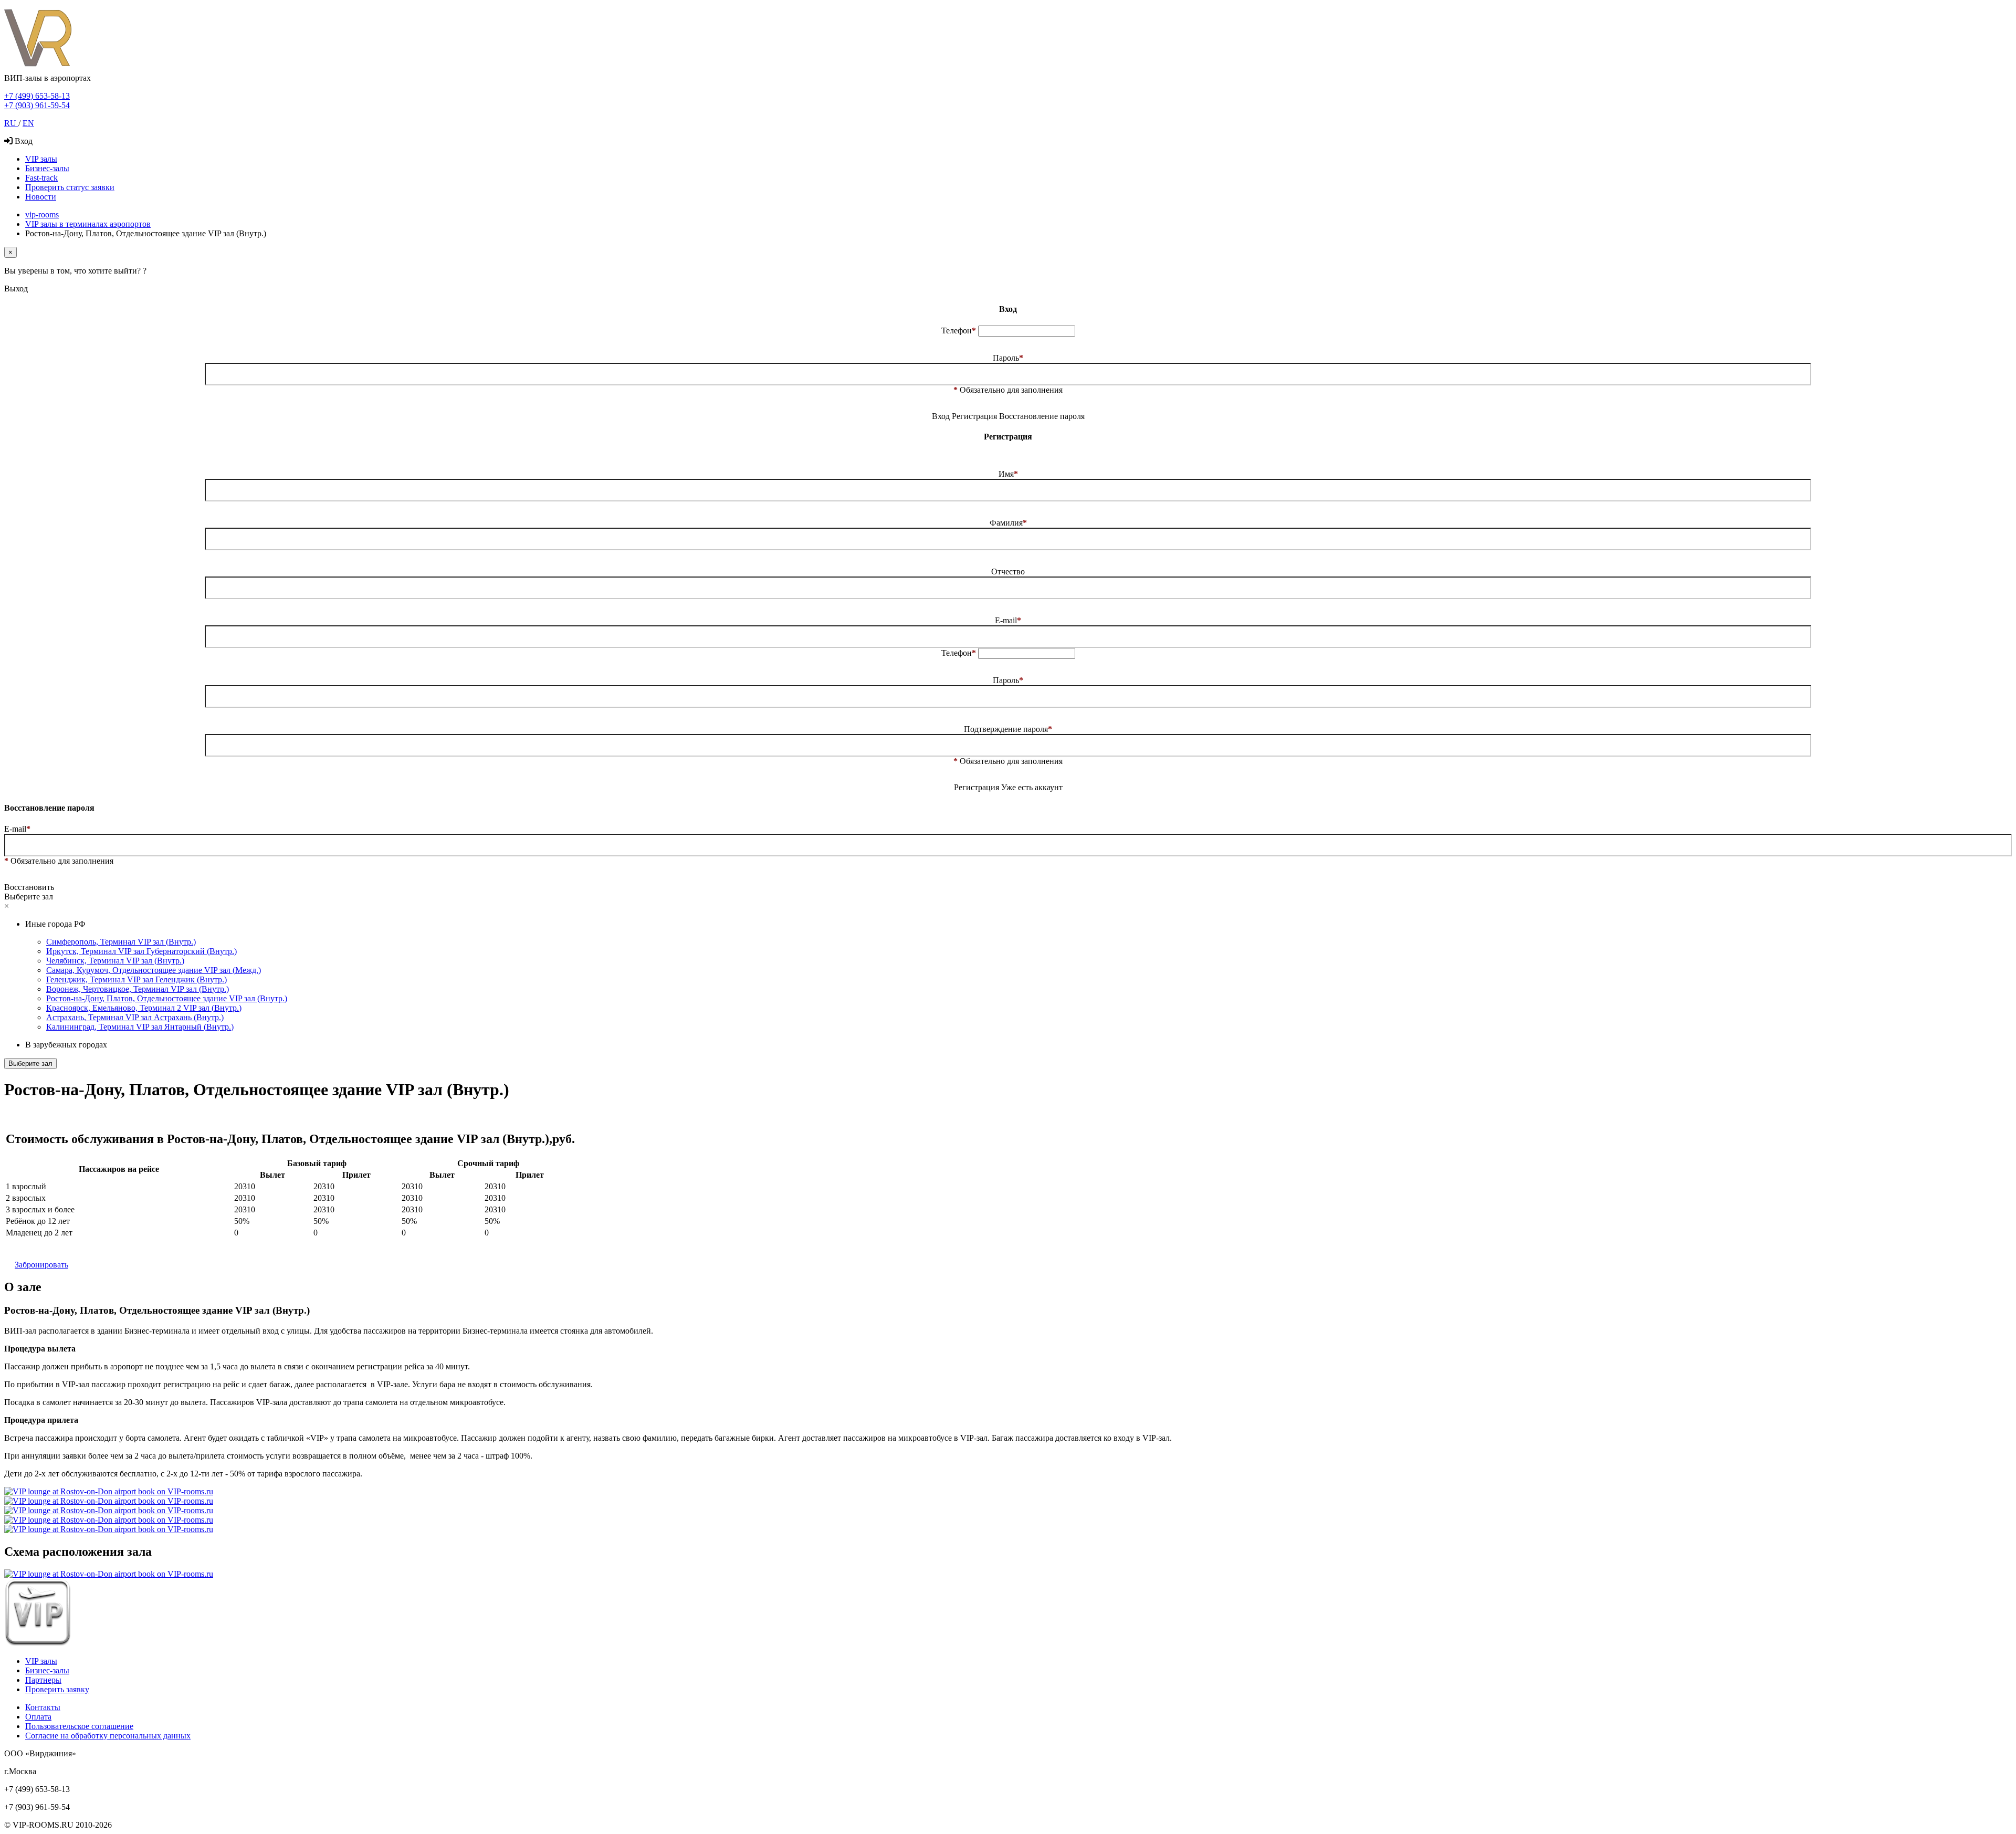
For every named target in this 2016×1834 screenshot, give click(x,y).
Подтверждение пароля (1008, 729)
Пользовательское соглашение (79, 1726)
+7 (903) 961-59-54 (37, 105)
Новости (41, 197)
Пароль (1008, 358)
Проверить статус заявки (70, 187)
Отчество (1008, 572)
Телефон (959, 331)
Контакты (43, 1707)
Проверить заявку (57, 1689)
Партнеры (43, 1680)
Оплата (38, 1717)
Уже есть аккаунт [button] (1032, 787)
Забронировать (41, 1265)
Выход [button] (16, 289)
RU (11, 123)
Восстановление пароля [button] (1042, 416)
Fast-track (41, 178)
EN (28, 123)
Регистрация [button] (975, 416)
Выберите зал (30, 1063)
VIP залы (41, 159)
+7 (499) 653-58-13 (37, 96)
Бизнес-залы (47, 168)
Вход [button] (941, 416)
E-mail (1008, 620)
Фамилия (1008, 523)
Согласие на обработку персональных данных (108, 1736)
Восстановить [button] (29, 887)
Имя (1008, 474)
